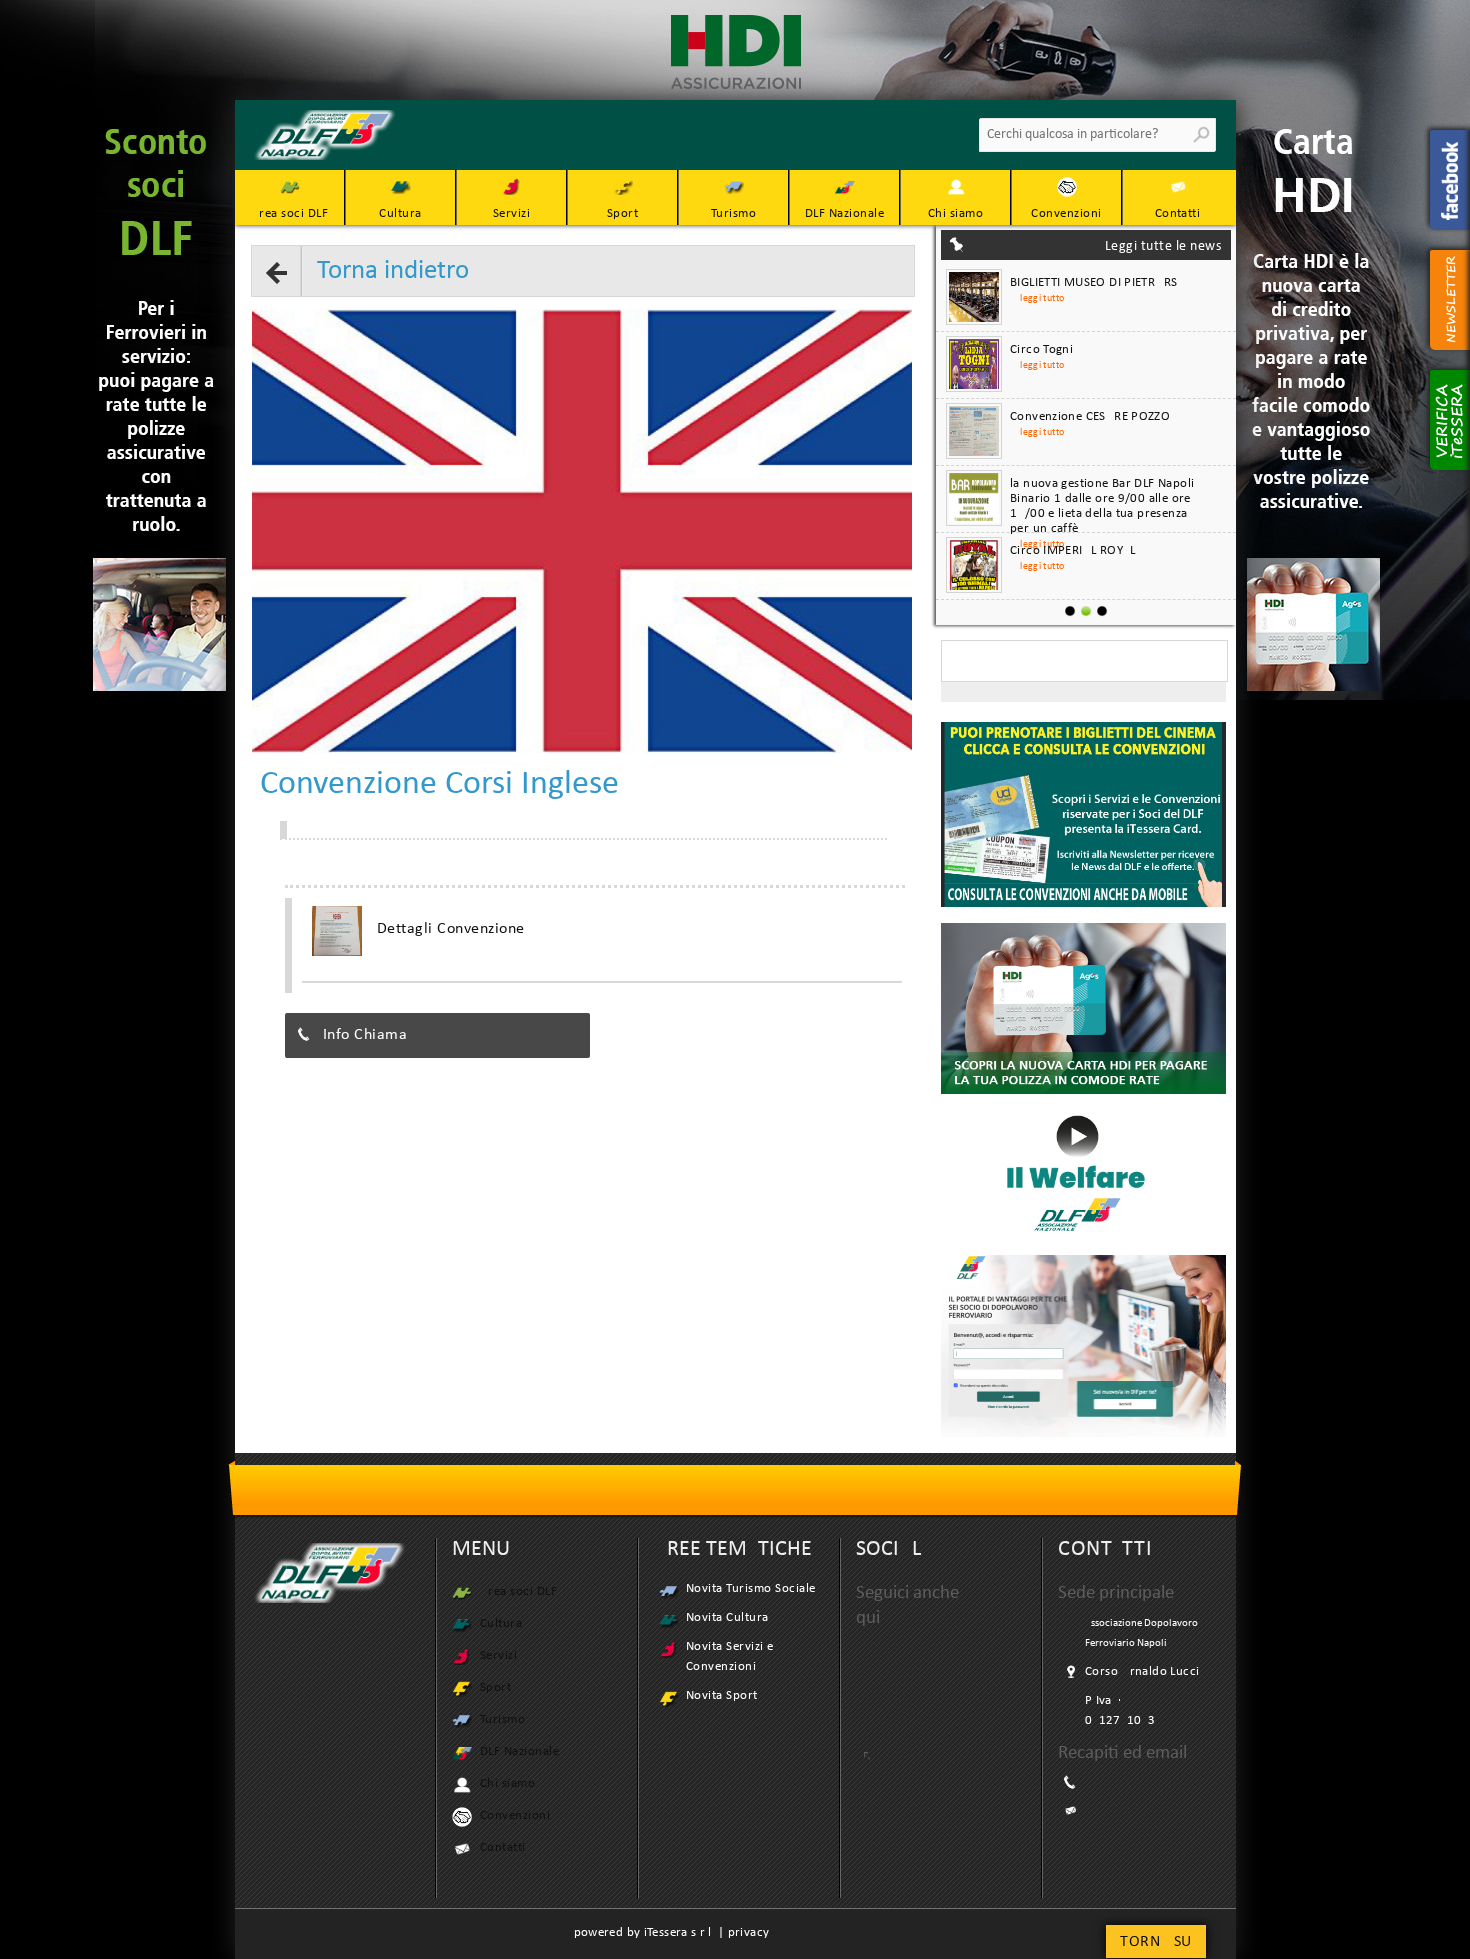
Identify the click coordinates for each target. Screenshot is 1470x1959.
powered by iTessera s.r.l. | (651, 1932)
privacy (749, 1932)
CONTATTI (1105, 1549)
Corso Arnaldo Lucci (1142, 1671)
